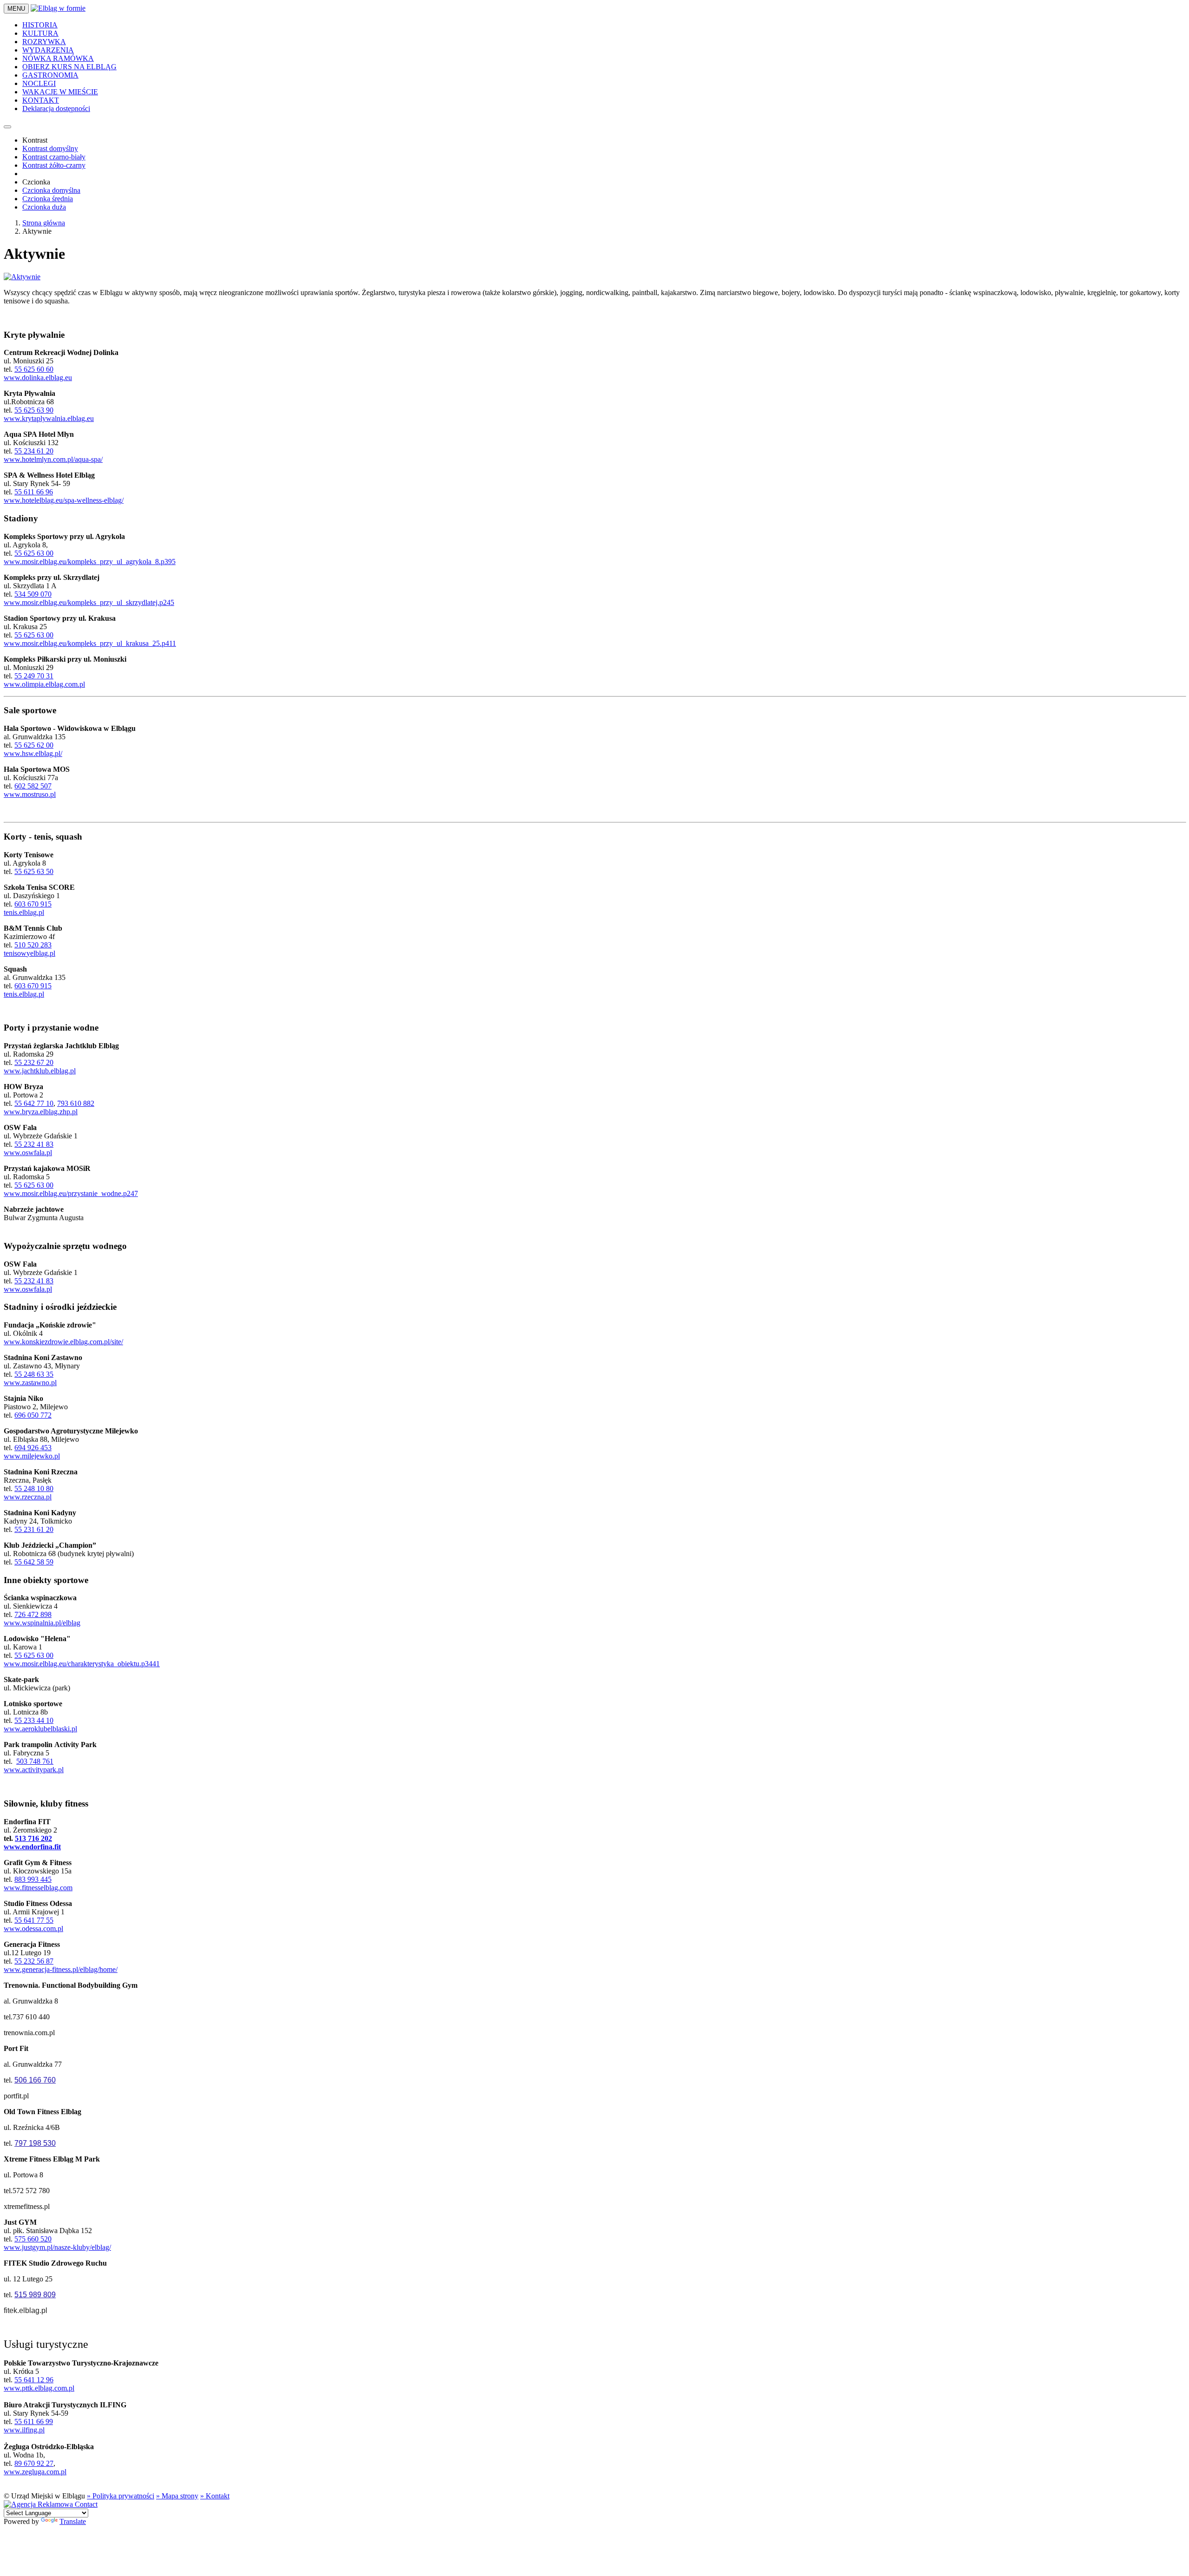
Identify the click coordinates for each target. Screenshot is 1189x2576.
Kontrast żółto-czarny (54, 165)
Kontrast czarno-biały (54, 157)
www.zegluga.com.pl (35, 2472)
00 (50, 1655)
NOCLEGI (39, 83)
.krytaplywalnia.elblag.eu (57, 418)
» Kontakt (215, 2496)
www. (13, 500)
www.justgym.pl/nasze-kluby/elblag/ (57, 2247)
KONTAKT (41, 100)
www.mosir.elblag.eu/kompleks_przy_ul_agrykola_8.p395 (90, 562)
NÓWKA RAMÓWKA (58, 58)
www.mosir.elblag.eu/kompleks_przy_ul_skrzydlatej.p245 (89, 602)
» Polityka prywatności (121, 2496)
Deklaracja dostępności (56, 108)
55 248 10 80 (34, 1488)
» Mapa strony (177, 2496)
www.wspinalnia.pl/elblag (42, 1623)
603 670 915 (33, 904)
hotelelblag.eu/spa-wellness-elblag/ (73, 500)
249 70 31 (39, 676)
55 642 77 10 (34, 1103)
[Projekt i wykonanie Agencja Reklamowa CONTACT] (51, 2504)
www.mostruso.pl (30, 794)
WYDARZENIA (48, 50)
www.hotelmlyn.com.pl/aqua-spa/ (53, 459)
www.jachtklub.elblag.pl (40, 1071)
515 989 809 (35, 2295)
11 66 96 (40, 492)
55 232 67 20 (34, 1062)
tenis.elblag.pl (24, 912)
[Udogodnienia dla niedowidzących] (7, 127)
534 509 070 (33, 594)
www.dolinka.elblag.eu (38, 378)
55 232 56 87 (34, 1961)
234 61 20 (38, 451)
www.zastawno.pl (30, 1383)
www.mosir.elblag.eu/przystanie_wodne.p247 (71, 1193)
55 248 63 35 (34, 1374)
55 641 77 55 (34, 1920)
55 (18, 451)
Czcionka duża (44, 207)
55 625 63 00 (34, 553)
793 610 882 (76, 1103)
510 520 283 (33, 945)
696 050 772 (33, 1415)
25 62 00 (40, 745)
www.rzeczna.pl (28, 1497)
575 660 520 (33, 2239)
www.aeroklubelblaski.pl (40, 1729)
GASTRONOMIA (50, 75)
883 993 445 (33, 1879)
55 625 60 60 (34, 369)
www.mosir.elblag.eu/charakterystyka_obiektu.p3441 (82, 1664)
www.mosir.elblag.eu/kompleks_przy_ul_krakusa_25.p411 (90, 643)
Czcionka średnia (48, 199)
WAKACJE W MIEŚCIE (60, 92)
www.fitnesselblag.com (38, 1888)
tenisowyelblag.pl (29, 953)
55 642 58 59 (34, 1562)
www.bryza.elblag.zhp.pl (41, 1112)
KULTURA (40, 33)
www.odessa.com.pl (33, 1929)
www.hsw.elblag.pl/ (33, 753)
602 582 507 (33, 786)
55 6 (21, 745)
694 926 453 (33, 1448)
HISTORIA (40, 25)
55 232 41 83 (34, 1144)
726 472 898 (33, 1614)
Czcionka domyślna (51, 190)
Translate (73, 2521)
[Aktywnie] (22, 277)
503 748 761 (35, 1761)
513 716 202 (33, 1838)
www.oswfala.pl (28, 1153)
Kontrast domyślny (50, 148)
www (12, 418)
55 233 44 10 (34, 1720)
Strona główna (44, 223)
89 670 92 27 (34, 2463)
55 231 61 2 (32, 1529)
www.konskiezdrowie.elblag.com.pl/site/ (63, 1342)
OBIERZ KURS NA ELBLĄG (69, 67)
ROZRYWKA (44, 42)
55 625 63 (30, 1655)
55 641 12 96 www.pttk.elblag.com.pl (39, 2384)
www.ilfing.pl (24, 2430)
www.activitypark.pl (34, 1770)
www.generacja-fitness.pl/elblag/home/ (61, 1969)
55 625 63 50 (34, 871)
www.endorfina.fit (32, 1847)
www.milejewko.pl (32, 1456)
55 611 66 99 (34, 2422)
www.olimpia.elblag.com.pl (44, 684)
